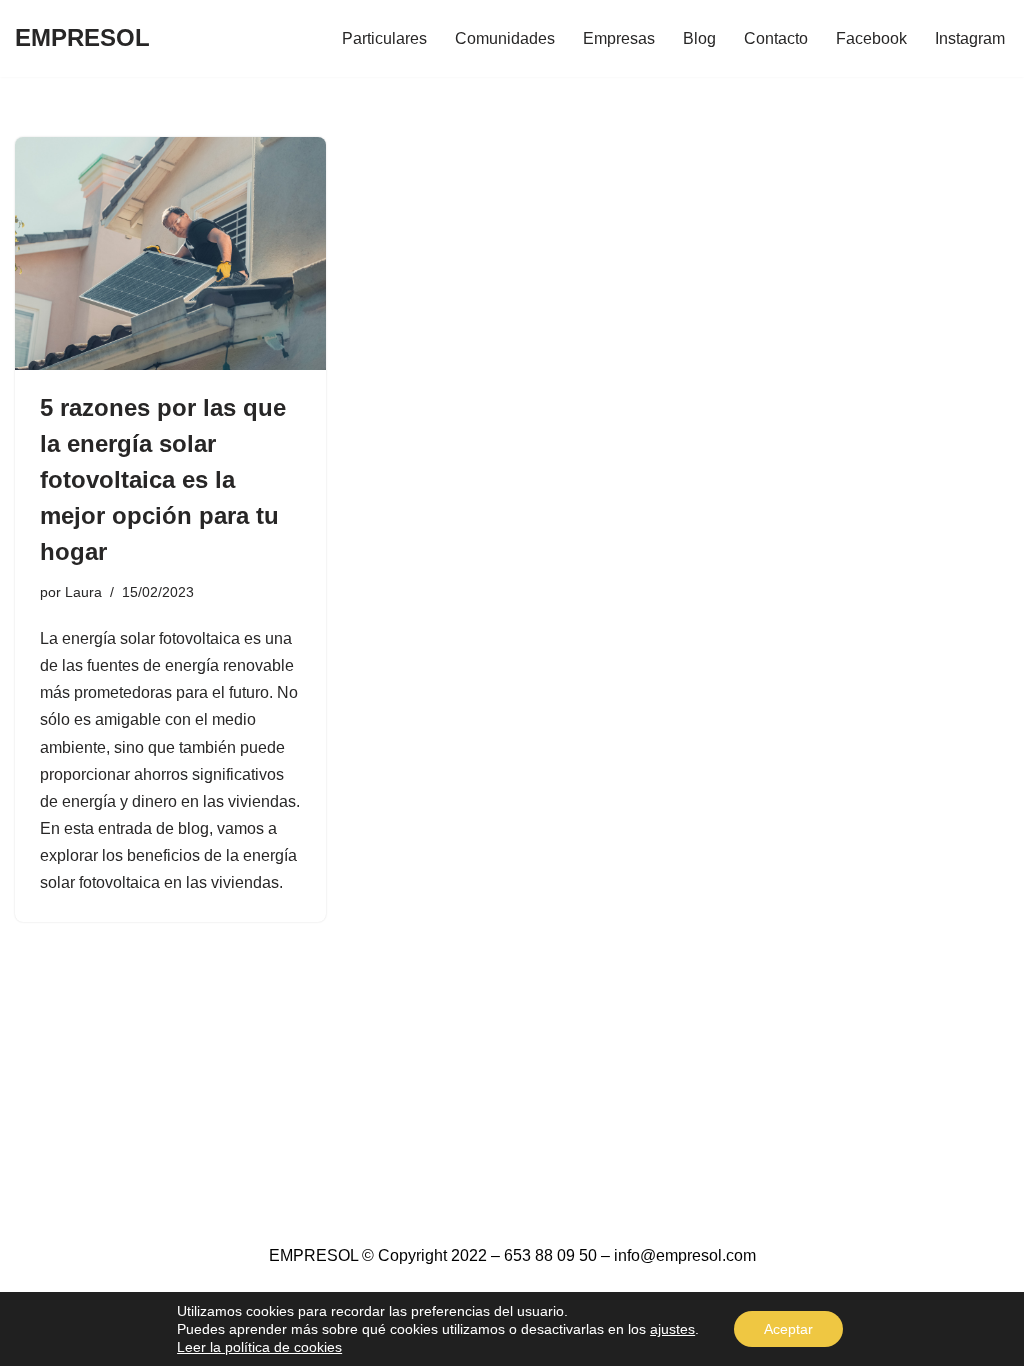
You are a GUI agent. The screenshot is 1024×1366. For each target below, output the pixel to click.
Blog (699, 38)
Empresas (619, 38)
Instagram (970, 38)
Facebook (871, 38)
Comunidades (505, 38)
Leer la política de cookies (259, 1347)
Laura (83, 592)
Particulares (384, 38)
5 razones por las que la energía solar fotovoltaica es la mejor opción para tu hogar (163, 479)
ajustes (672, 1329)
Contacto (776, 38)
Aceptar (788, 1329)
